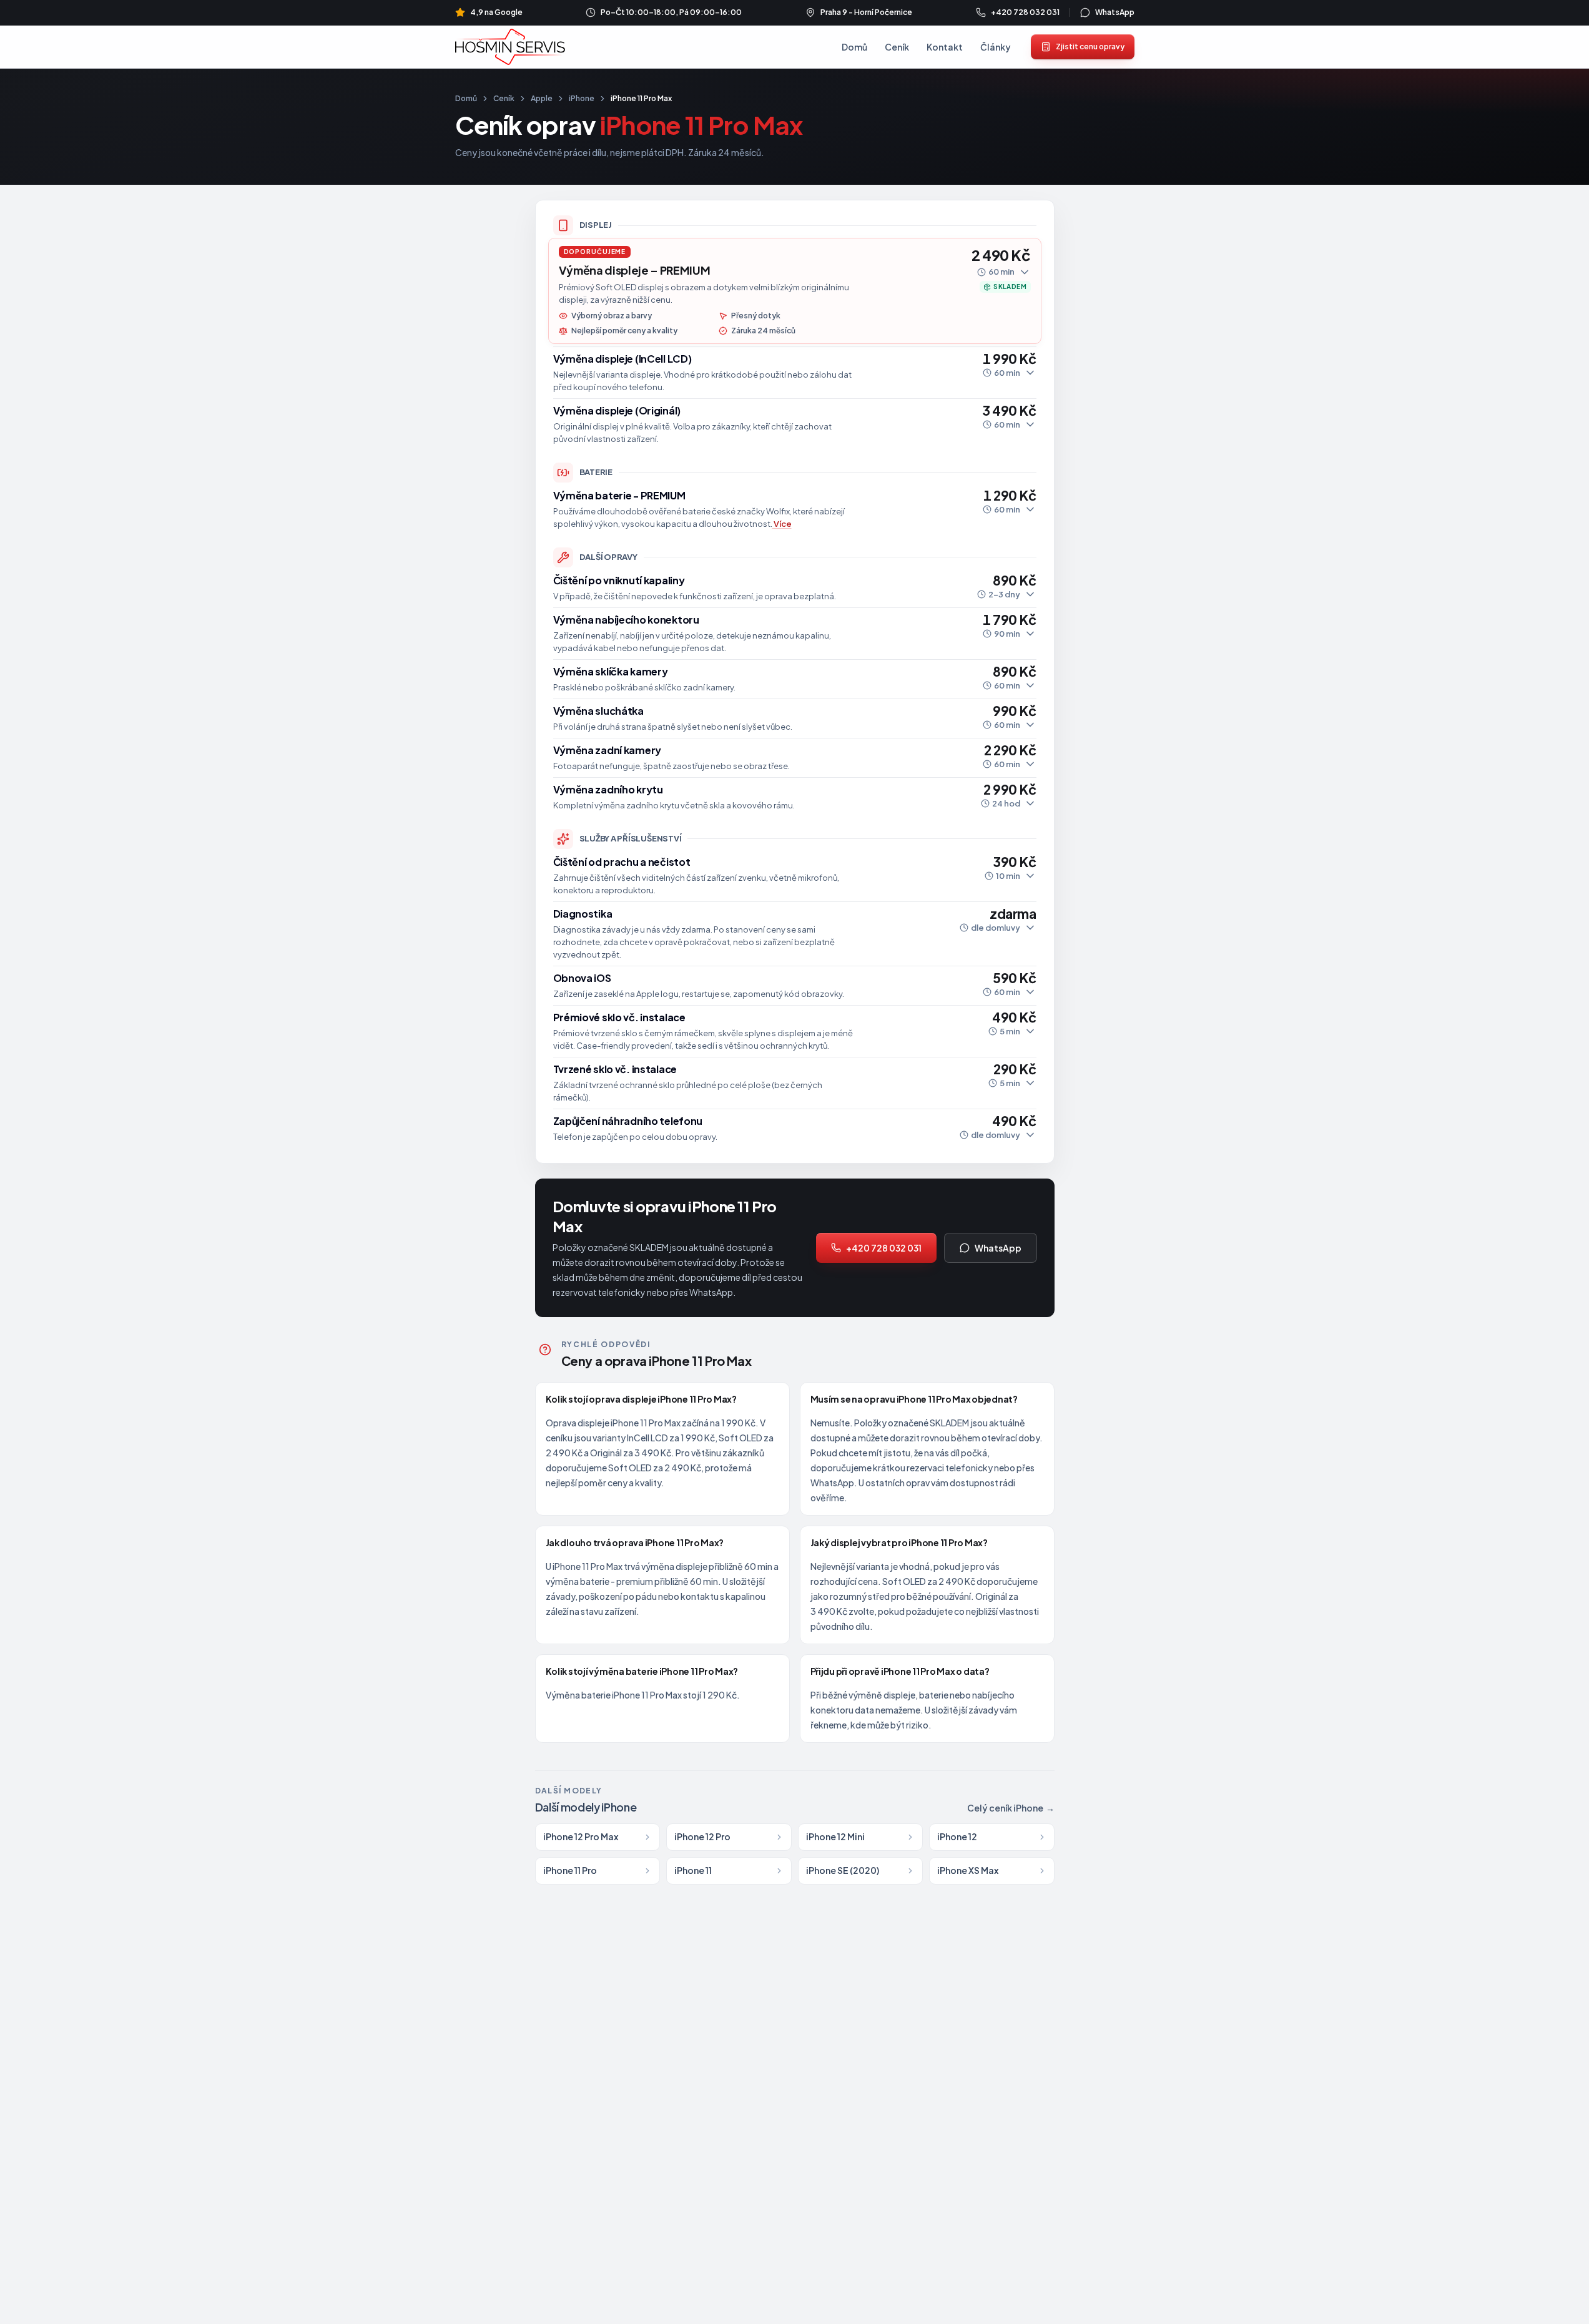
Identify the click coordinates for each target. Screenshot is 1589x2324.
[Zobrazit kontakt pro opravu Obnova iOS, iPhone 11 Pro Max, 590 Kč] (795, 986)
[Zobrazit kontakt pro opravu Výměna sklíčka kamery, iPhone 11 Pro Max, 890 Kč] (795, 679)
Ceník (897, 47)
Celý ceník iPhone (1011, 1808)
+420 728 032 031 (884, 1248)
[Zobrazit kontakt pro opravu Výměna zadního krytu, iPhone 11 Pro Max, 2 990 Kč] (795, 797)
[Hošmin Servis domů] (510, 47)
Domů (854, 47)
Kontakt (945, 47)
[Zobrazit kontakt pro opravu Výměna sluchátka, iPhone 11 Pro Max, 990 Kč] (795, 718)
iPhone (582, 98)
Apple (542, 98)
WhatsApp (998, 1248)
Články (996, 47)
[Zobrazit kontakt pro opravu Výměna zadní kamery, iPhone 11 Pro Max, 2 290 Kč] (795, 758)
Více (783, 524)
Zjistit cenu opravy (1090, 47)
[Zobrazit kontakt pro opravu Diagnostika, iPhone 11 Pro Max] (795, 934)
